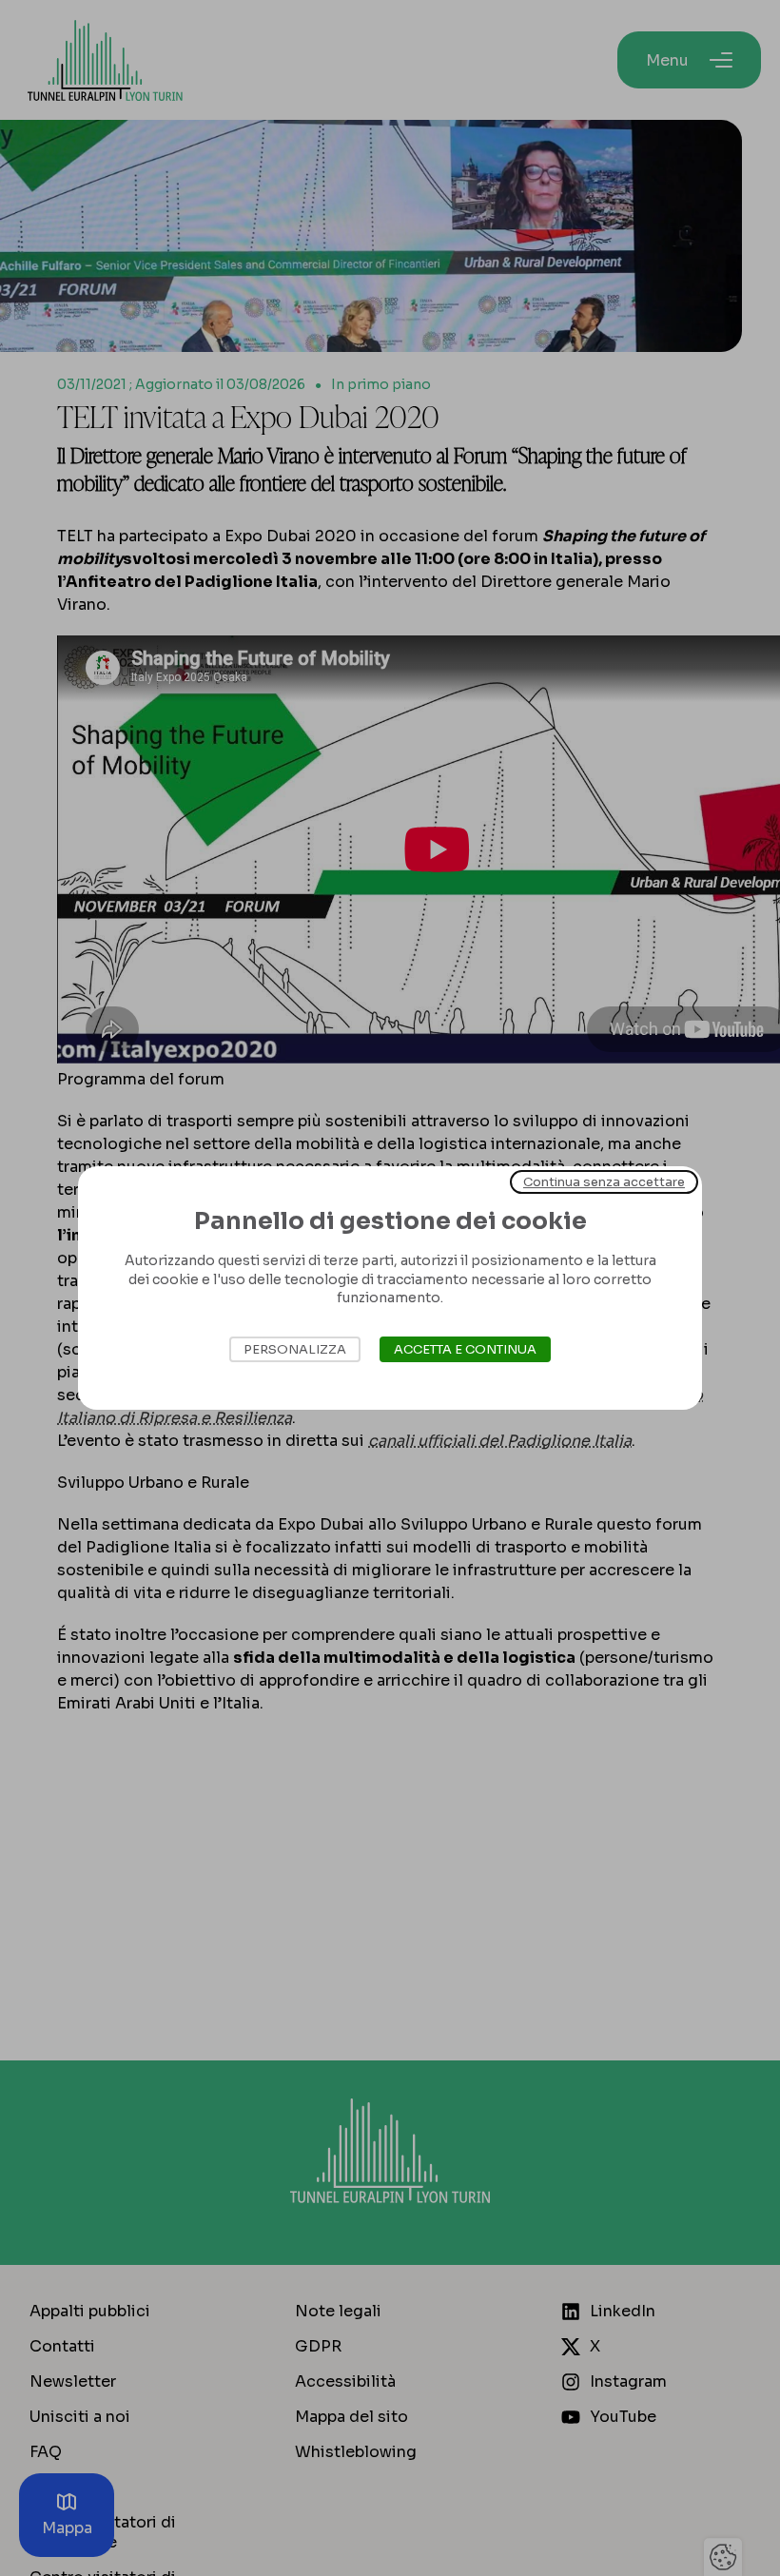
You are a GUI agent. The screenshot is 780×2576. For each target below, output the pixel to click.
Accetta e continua (465, 1349)
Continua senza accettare (604, 1182)
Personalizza (295, 1349)
